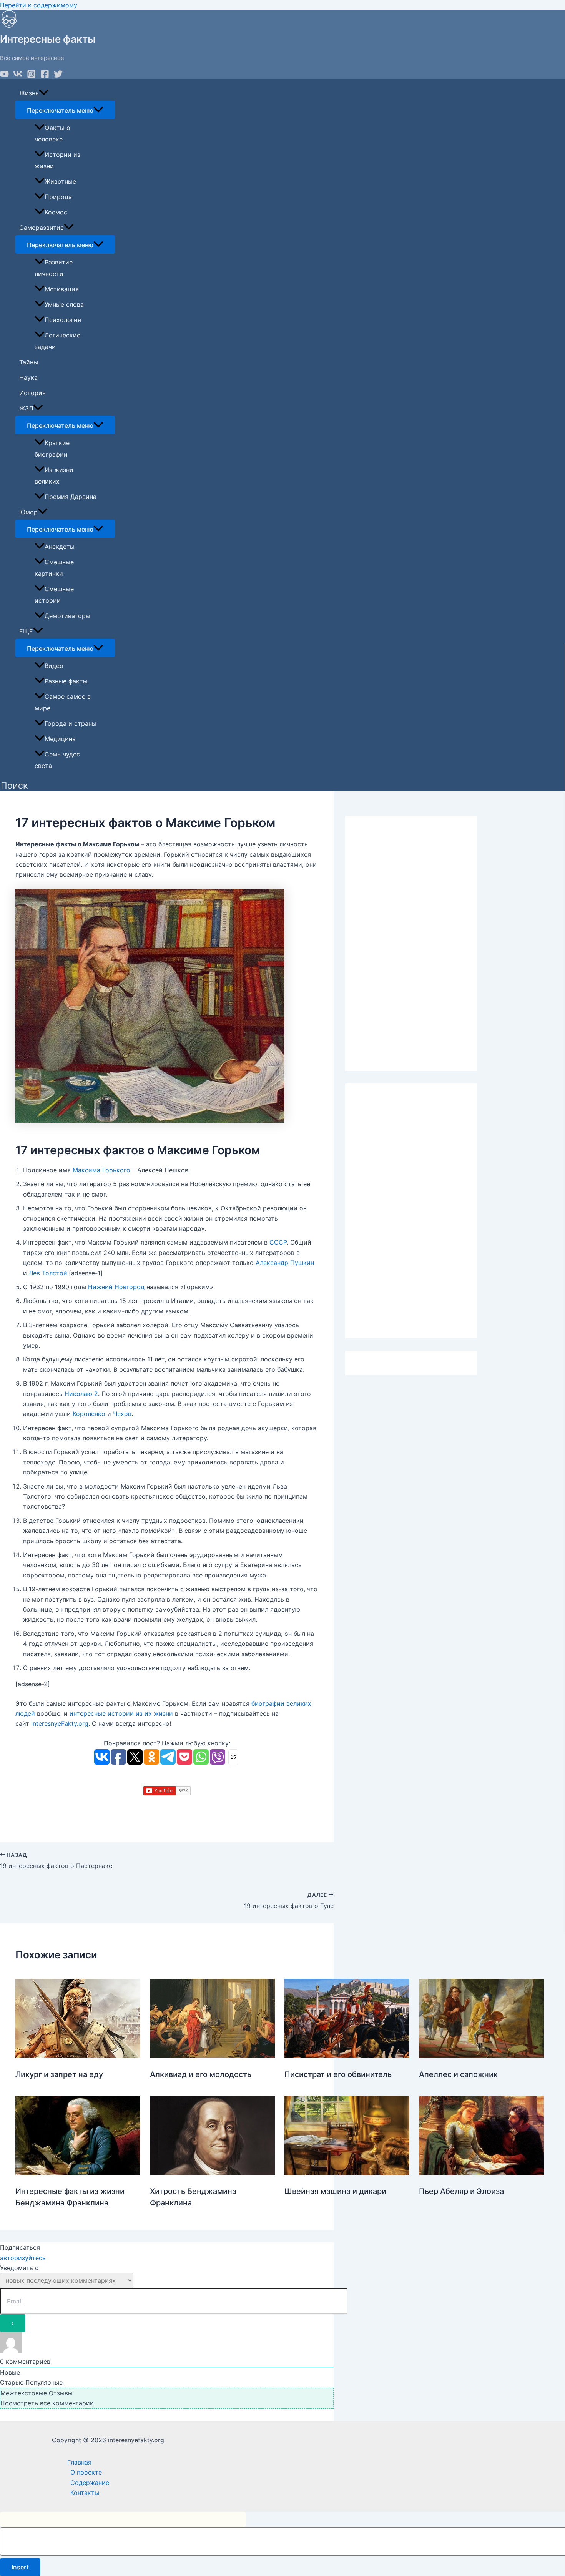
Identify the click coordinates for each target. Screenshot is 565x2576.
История (32, 393)
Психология (63, 320)
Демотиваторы (67, 616)
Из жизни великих (54, 475)
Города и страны (71, 723)
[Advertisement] (411, 943)
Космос (56, 212)
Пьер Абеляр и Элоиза (461, 2191)
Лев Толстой (48, 1273)
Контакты (85, 2493)
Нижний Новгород (116, 1287)
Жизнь (29, 93)
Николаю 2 (81, 1394)
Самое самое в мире (63, 702)
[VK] (18, 76)
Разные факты (66, 681)
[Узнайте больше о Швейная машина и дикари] (347, 2173)
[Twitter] (58, 76)
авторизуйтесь (23, 2258)
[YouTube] (4, 76)
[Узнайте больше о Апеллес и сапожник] (481, 2056)
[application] (44, 93)
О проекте (86, 2472)
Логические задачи (57, 341)
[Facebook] (45, 76)
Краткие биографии (52, 449)
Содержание (90, 2483)
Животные (60, 181)
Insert (20, 2567)
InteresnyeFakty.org (60, 1723)
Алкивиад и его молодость (201, 2074)
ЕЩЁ (26, 631)
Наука (28, 377)
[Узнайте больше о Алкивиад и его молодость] (212, 2056)
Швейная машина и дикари (335, 2191)
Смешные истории (54, 595)
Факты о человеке (52, 133)
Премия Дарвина (71, 497)
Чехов (122, 1414)
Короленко (89, 1414)
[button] (14, 786)
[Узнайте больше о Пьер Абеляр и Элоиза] (481, 2173)
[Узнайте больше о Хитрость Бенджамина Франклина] (212, 2173)
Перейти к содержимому (39, 5)
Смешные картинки (54, 568)
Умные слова (64, 304)
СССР (278, 1242)
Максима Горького (101, 1170)
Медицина (60, 739)
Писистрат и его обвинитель (338, 2074)
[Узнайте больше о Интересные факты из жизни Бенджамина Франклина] (78, 2173)
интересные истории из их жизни (121, 1713)
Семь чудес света (57, 760)
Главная (79, 2462)
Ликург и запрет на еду (59, 2074)
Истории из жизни (57, 160)
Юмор (28, 512)
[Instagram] (31, 76)
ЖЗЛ (26, 408)
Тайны (29, 362)
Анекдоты (60, 547)
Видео (54, 666)
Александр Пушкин (285, 1263)
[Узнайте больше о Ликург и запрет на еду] (78, 2056)
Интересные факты (48, 39)
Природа (58, 197)
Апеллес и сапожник (458, 2074)
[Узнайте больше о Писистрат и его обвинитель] (347, 2056)
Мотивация (62, 289)
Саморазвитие (42, 228)
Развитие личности (54, 268)
